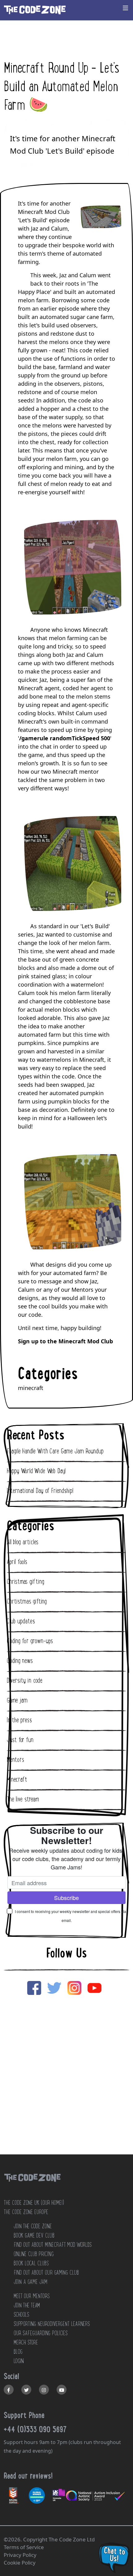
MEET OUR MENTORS (32, 2296)
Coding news (20, 1661)
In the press (19, 1720)
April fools (17, 1562)
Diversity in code (25, 1681)
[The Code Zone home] (32, 2185)
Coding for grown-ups (30, 1641)
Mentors (15, 1760)
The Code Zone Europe (26, 2212)
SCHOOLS (21, 2315)
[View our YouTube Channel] (62, 2390)
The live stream (23, 1799)
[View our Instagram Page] (44, 2390)
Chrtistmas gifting (27, 1601)
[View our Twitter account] (26, 2390)
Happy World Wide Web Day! (36, 1471)
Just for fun (20, 1740)
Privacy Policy (20, 2555)
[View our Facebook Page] (9, 2390)
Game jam (17, 1700)
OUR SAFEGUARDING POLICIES (41, 2333)
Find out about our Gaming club (46, 2272)
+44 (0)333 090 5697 (35, 2429)
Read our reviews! (28, 2476)
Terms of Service (24, 2547)
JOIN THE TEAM (27, 2305)
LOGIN (19, 2361)
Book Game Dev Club (34, 2235)
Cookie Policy (20, 2563)
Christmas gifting (26, 1582)
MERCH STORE (26, 2342)
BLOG (18, 2352)
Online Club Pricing (34, 2254)
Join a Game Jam (30, 2282)
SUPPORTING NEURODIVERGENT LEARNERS (52, 2324)
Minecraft (17, 1779)
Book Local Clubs (31, 2263)
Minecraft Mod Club (86, 1341)
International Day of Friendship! (40, 1491)
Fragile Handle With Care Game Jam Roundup (55, 1451)
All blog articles (23, 1542)
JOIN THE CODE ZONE (33, 2226)
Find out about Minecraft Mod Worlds (53, 2245)
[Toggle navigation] (126, 8)
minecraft (31, 1388)
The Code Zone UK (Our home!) (34, 2203)
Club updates (21, 1621)
